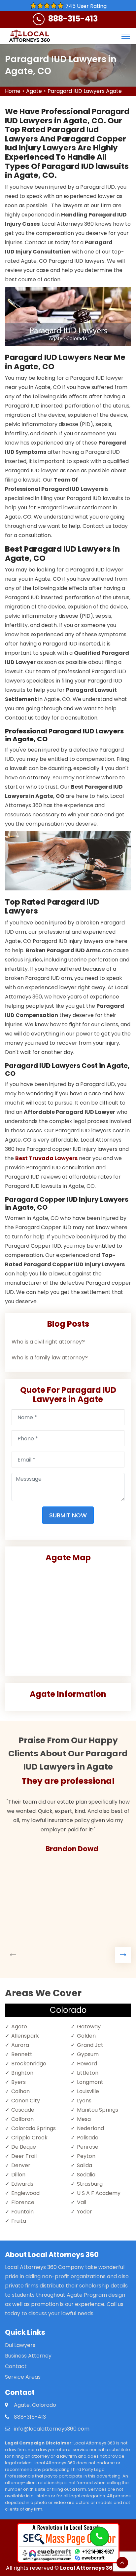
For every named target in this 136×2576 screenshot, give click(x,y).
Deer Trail (24, 2156)
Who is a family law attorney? (50, 1358)
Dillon (18, 2175)
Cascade (23, 2110)
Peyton (86, 2156)
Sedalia (86, 2175)
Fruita (19, 2221)
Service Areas (23, 2377)
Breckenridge (29, 2064)
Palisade (88, 2138)
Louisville (88, 2091)
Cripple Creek (29, 2138)
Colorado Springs (34, 2128)
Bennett (22, 2054)
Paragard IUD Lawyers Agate (85, 91)
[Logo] (29, 36)
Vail (82, 2202)
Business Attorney (28, 2356)
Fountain (22, 2212)
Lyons (84, 2101)
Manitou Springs (98, 2110)
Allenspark (25, 2036)
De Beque (24, 2147)
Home (13, 91)
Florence (23, 2202)
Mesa (84, 2119)
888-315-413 (73, 19)
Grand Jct (90, 2045)
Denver (21, 2165)
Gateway (89, 2027)
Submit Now (68, 1515)
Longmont (90, 2082)
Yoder (85, 2212)
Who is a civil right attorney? (48, 1342)
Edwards (22, 2184)
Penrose (88, 2147)
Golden (86, 2036)
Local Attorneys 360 (88, 2568)
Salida (85, 2165)
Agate (34, 91)
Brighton (22, 2073)
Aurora (20, 2045)
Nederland (90, 2128)
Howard (87, 2064)
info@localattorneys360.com (52, 2429)
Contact (16, 2366)
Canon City (26, 2101)
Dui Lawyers (20, 2345)
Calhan (20, 2091)
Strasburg (90, 2184)
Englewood (25, 2193)
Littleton (88, 2073)
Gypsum (88, 2054)
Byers (18, 2082)
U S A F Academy (99, 2193)
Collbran (22, 2119)
